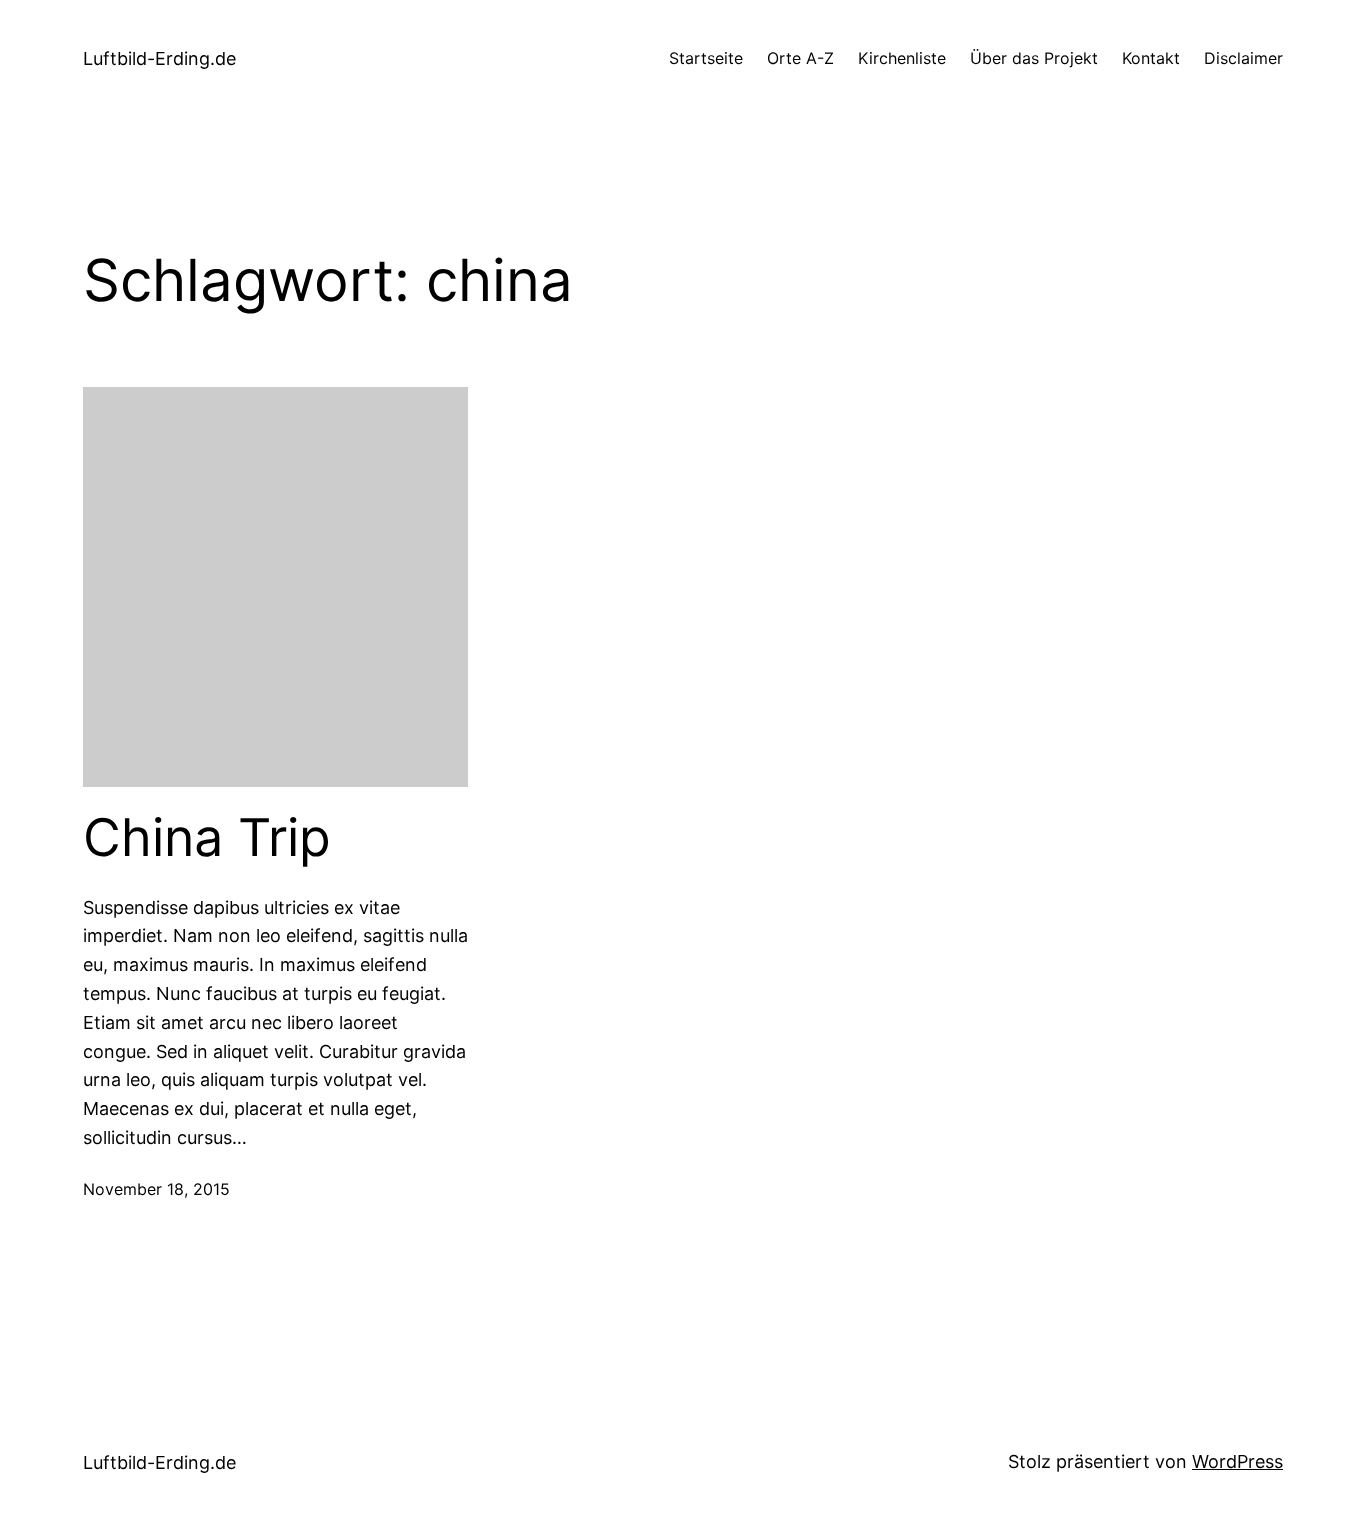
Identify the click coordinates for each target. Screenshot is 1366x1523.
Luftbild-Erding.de (159, 58)
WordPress (1237, 1461)
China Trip (207, 838)
